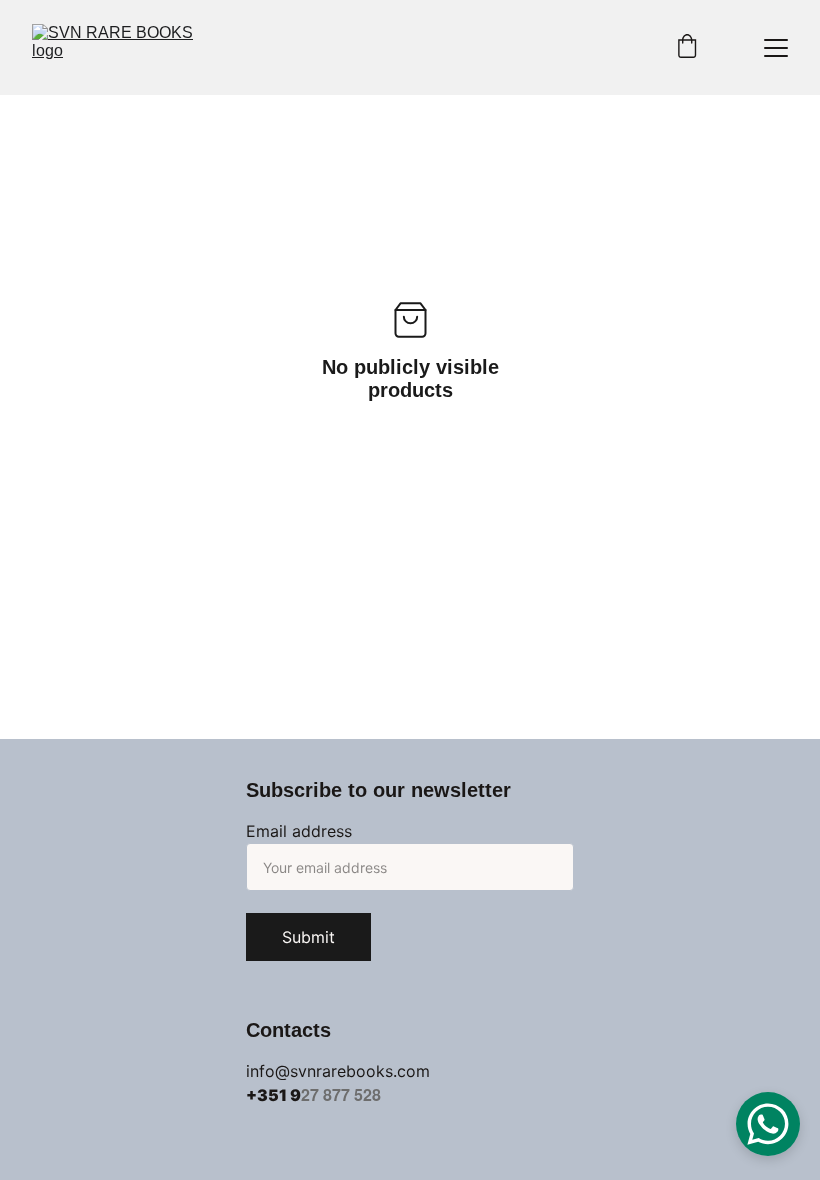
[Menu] (776, 48)
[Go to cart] (687, 48)
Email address (299, 831)
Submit (308, 937)
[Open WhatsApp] (768, 1124)
